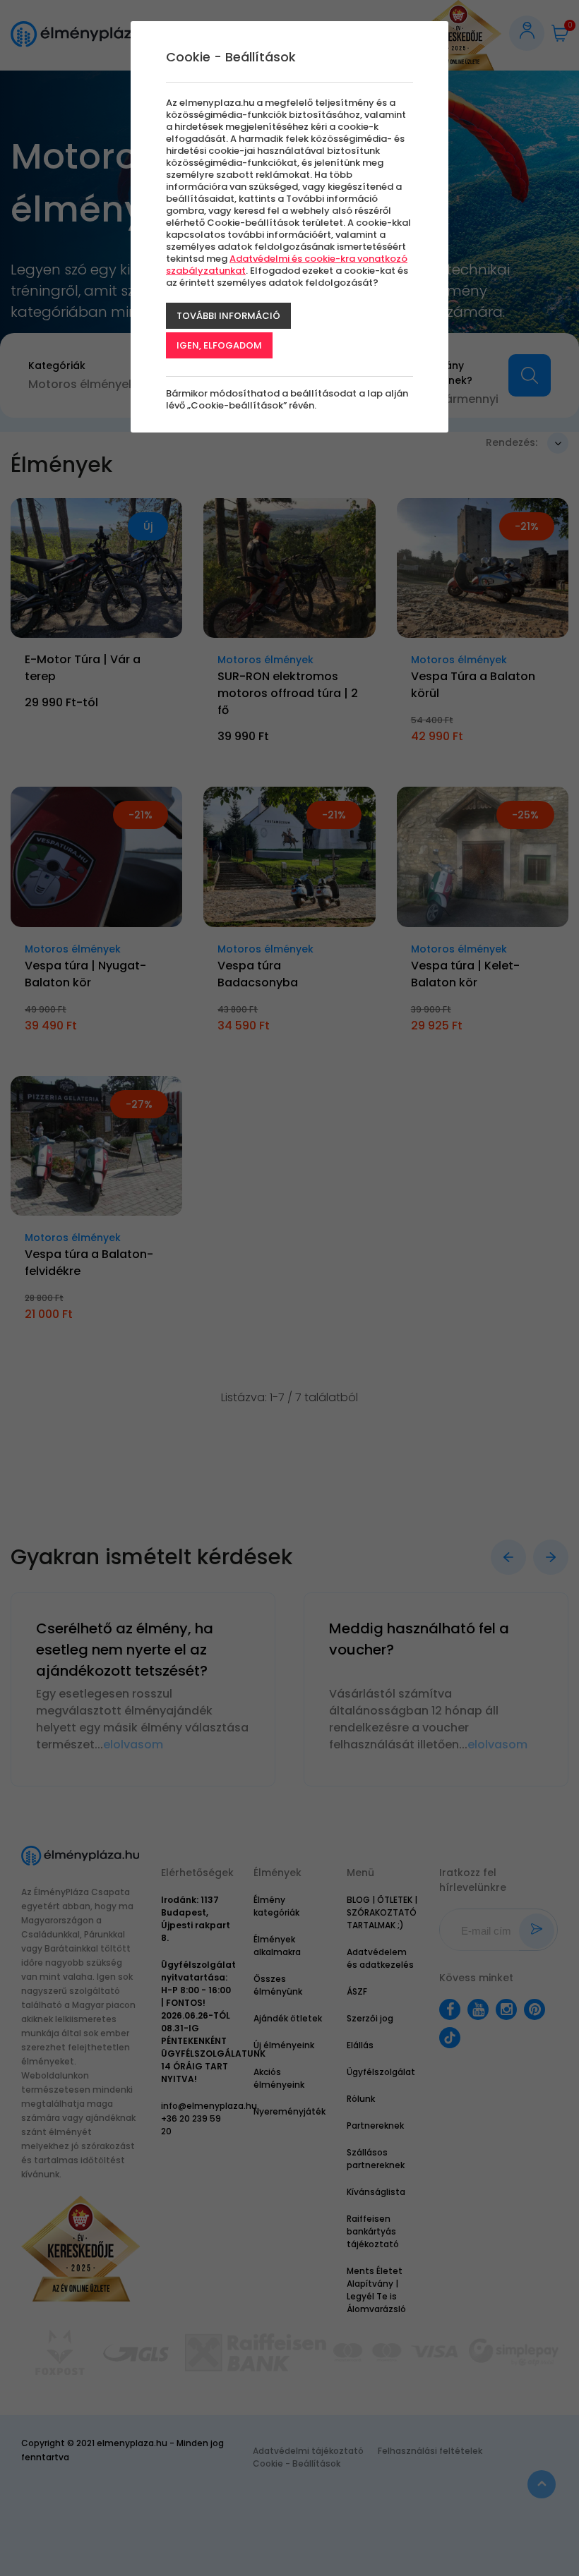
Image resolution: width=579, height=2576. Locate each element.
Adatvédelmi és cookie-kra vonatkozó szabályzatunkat (287, 265)
